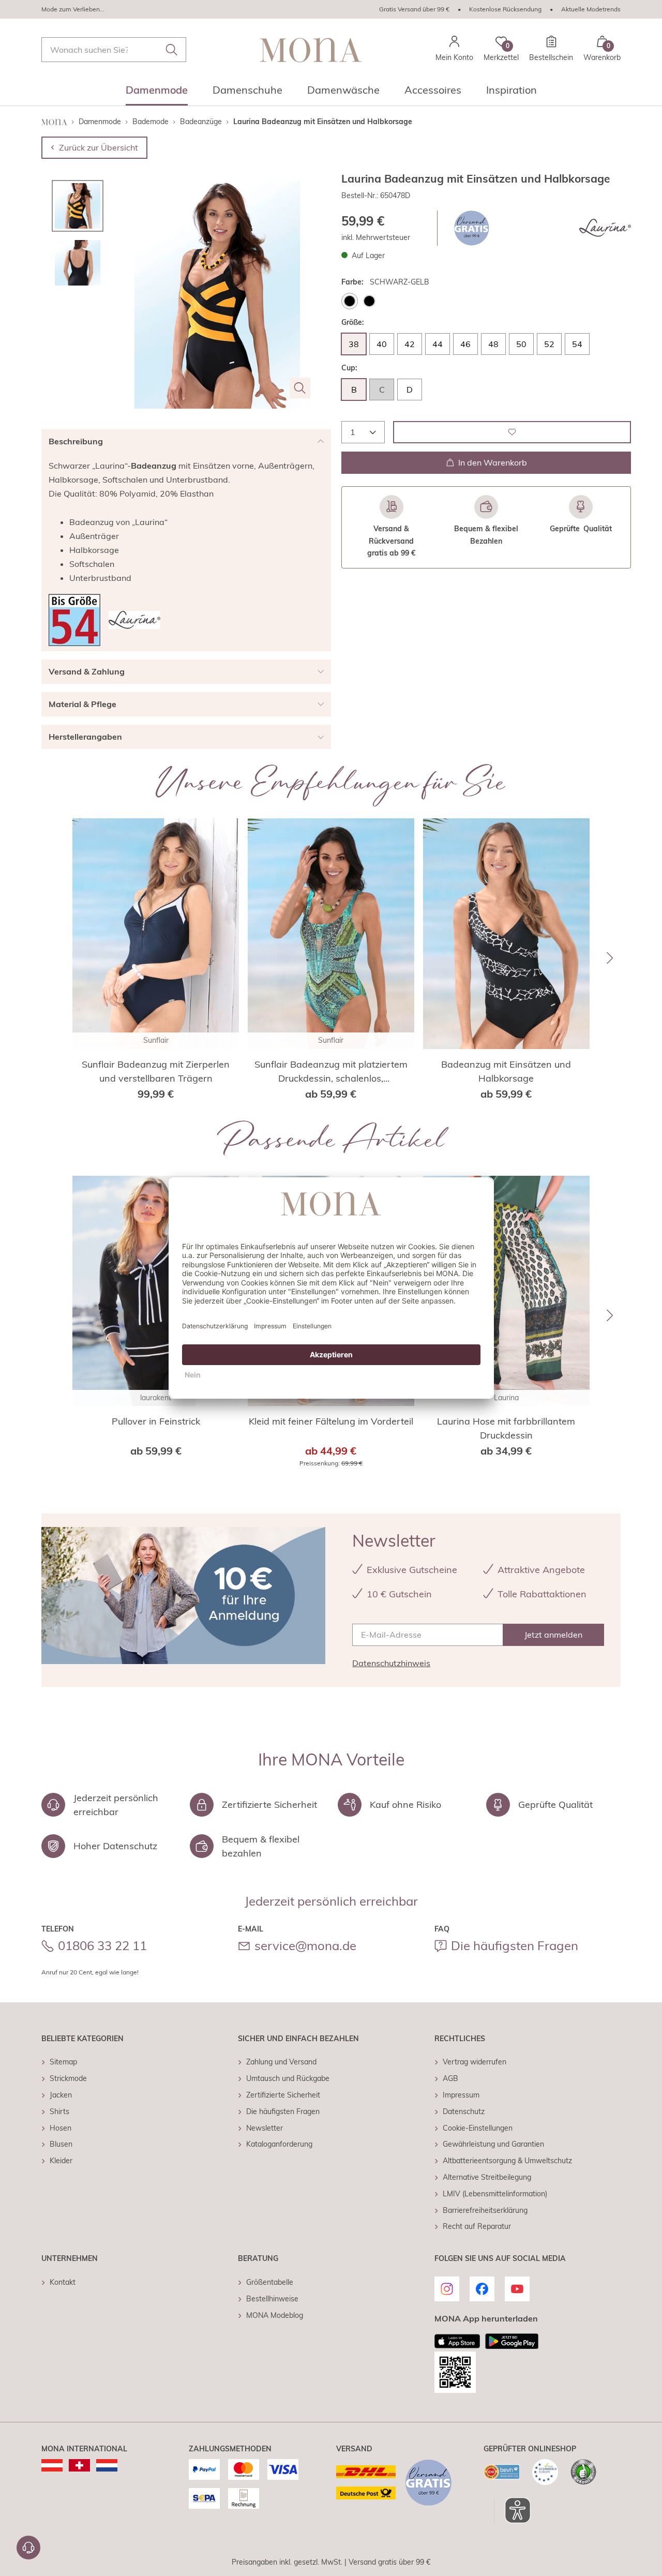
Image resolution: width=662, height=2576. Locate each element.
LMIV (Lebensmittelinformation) (495, 2194)
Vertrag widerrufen (475, 2062)
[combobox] (114, 50)
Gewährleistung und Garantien (493, 2144)
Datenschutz (464, 2111)
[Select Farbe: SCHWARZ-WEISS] (369, 301)
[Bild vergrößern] (300, 388)
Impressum (461, 2095)
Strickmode (68, 2078)
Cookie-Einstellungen (478, 2128)
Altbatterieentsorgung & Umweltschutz (507, 2161)
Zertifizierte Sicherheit (283, 2095)
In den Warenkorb (493, 462)
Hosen (61, 2128)
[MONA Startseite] (311, 50)
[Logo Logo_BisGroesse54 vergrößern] (74, 620)
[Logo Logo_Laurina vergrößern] (605, 228)
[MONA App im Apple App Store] (457, 2341)
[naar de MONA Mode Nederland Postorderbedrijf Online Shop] (107, 2465)
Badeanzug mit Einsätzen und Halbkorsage (506, 1071)
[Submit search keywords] (172, 50)
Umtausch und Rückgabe (288, 2078)
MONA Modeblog (275, 2315)
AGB (450, 2078)
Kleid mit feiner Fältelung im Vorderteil (331, 1421)
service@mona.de (305, 1945)
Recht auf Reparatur (477, 2226)
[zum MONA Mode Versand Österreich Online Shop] (52, 2465)
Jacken (61, 2095)
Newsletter (265, 2128)
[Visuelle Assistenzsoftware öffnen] (512, 2510)
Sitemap (63, 2062)
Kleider (61, 2161)
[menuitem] (157, 93)
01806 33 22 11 (102, 1945)
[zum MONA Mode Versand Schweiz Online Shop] (79, 2465)
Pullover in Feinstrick (156, 1421)
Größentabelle (270, 2282)
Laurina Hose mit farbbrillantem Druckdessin (506, 1428)
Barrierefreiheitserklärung (485, 2210)
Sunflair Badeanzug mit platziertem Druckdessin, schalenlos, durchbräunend (331, 1072)
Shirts (59, 2111)
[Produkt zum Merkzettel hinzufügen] (512, 432)
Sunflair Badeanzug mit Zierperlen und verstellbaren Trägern (156, 1071)
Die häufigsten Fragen (515, 1945)
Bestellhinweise (272, 2299)
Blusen (61, 2144)
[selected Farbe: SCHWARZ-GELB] (350, 301)
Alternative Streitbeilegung (487, 2177)
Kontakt (63, 2282)
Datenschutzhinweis (391, 1663)
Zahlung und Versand (281, 2062)
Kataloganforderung (279, 2144)
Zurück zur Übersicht (99, 147)
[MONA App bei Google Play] (512, 2341)
